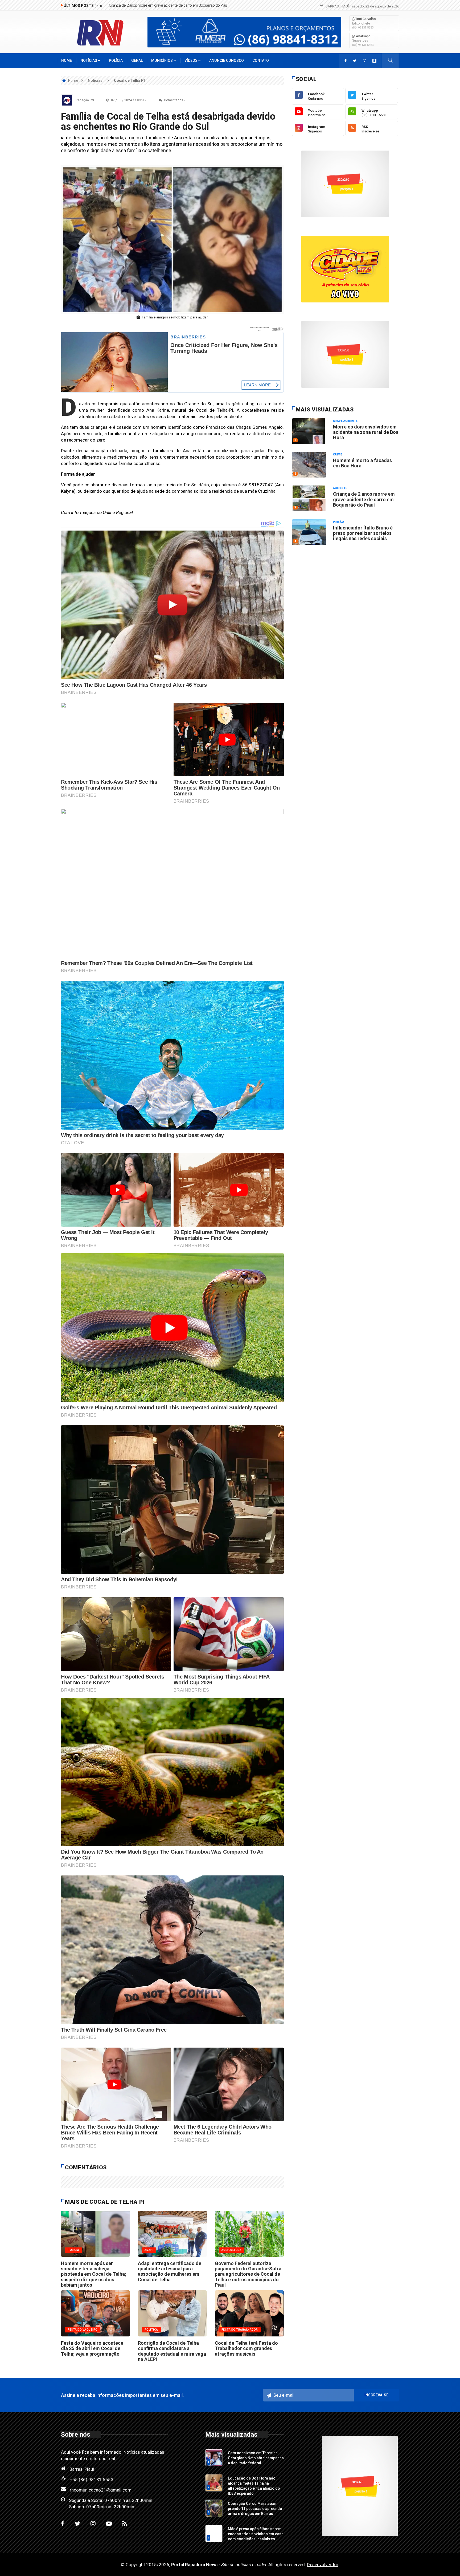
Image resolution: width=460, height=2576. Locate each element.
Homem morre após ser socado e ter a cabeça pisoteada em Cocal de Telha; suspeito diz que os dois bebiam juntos (94, 2274)
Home (67, 60)
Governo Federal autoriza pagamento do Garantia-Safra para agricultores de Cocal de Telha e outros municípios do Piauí (248, 2274)
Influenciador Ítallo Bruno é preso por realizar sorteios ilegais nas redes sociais (363, 533)
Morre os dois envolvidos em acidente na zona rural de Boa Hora (366, 432)
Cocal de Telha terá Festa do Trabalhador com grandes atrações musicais (246, 2348)
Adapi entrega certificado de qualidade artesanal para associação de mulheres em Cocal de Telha (170, 2271)
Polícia (116, 60)
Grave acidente (345, 421)
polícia (73, 2250)
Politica (151, 2330)
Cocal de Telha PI (129, 80)
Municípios (162, 60)
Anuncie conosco (227, 60)
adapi (149, 2250)
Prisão (339, 522)
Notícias (89, 60)
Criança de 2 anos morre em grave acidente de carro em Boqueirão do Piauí (364, 499)
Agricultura (232, 2250)
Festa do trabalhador (240, 2330)
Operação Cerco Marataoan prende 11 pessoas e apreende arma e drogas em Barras (255, 2509)
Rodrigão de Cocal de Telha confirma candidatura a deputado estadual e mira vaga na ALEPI (172, 2351)
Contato (261, 60)
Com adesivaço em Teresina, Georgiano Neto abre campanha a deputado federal (256, 2458)
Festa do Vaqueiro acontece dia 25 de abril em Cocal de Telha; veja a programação (92, 2348)
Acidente (340, 488)
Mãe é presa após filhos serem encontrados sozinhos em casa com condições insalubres (256, 2534)
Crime (338, 454)
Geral (137, 60)
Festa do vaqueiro (83, 2330)
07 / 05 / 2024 (128, 100)
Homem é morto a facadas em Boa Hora (362, 463)
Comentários (173, 100)
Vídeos (191, 60)
